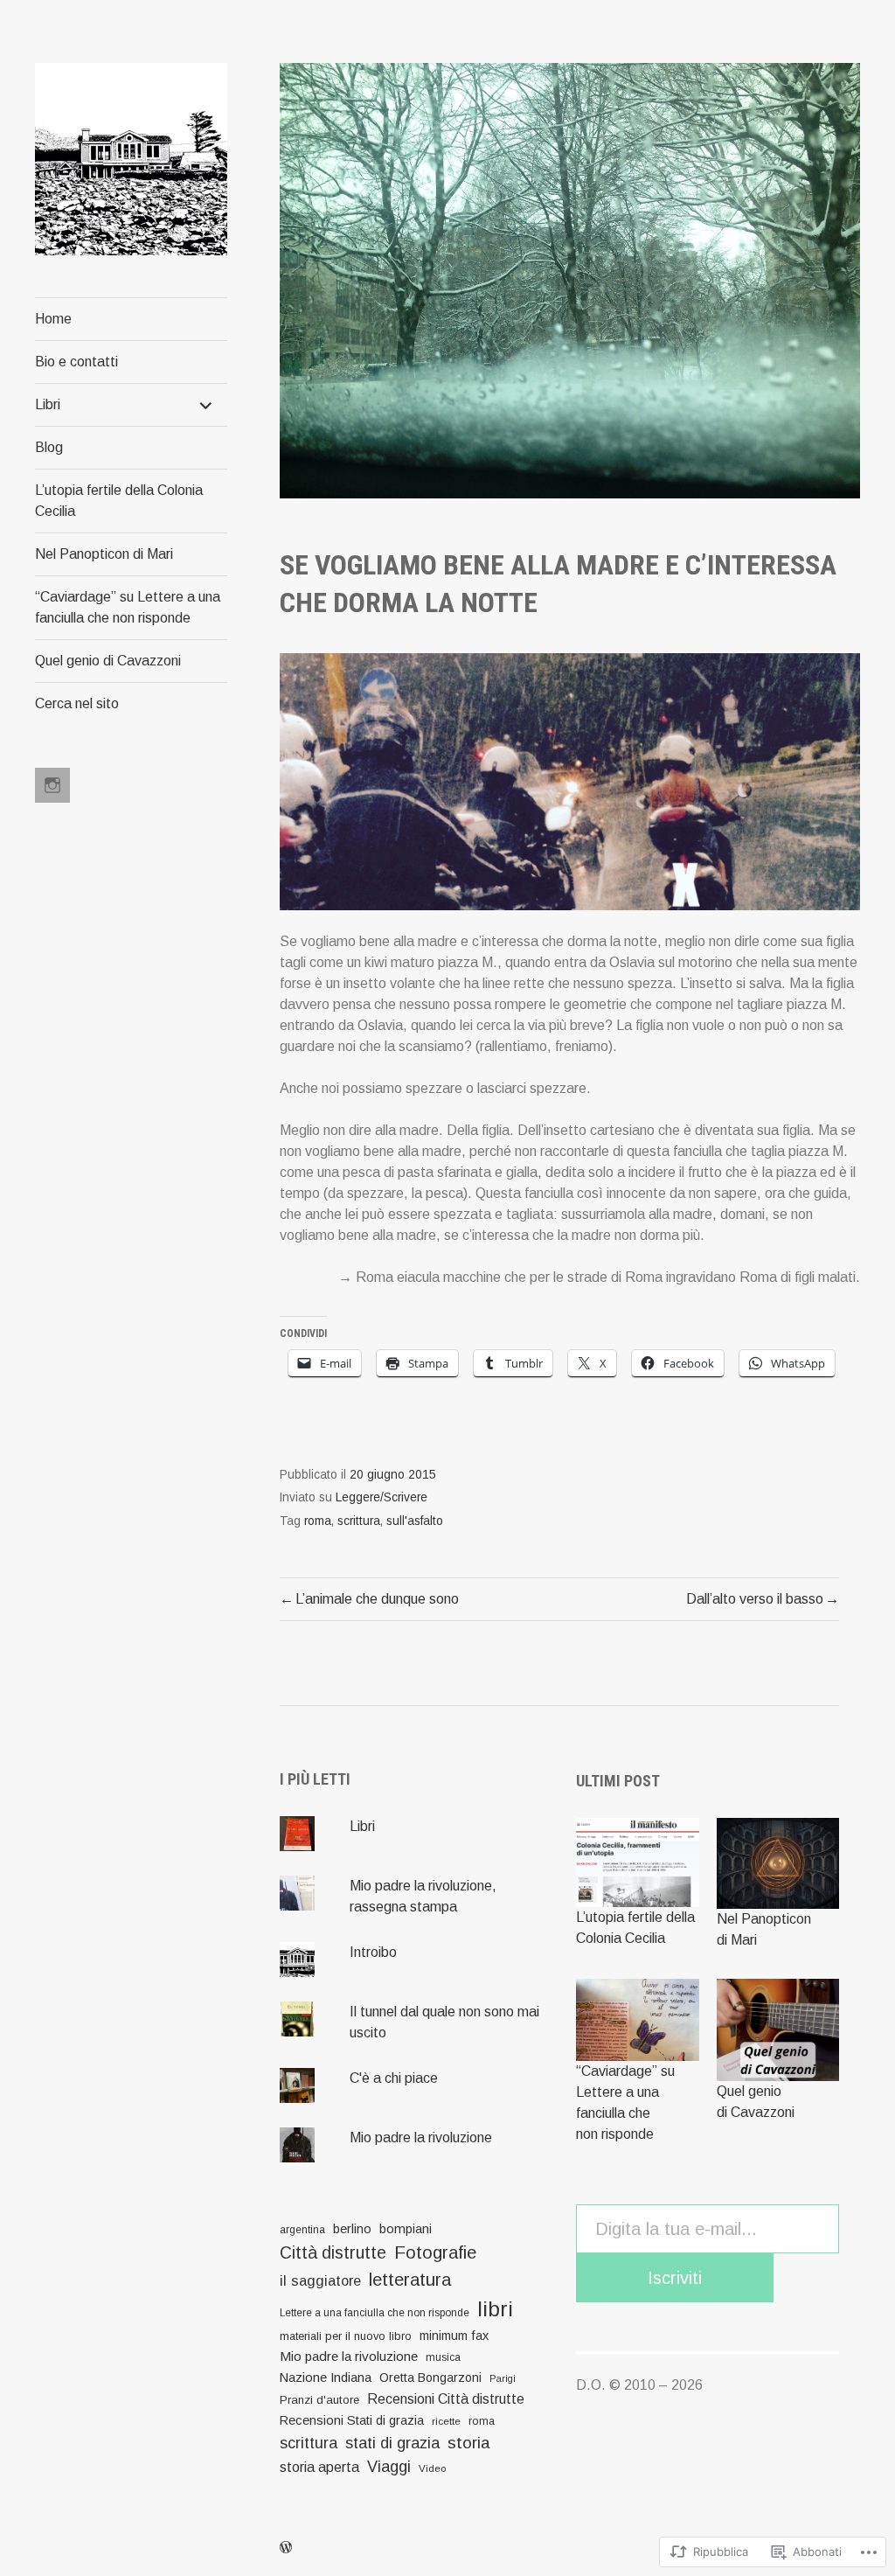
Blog (49, 447)
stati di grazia (392, 2443)
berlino (352, 2229)
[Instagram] (52, 785)
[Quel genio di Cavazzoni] (778, 2030)
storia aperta (319, 2467)
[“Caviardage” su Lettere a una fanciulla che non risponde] (637, 2020)
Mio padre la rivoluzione (421, 2137)
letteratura (410, 2280)
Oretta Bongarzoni (430, 2378)
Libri (48, 404)
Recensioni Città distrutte (446, 2398)
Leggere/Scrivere (382, 1497)
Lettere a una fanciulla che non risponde (375, 2313)
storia (468, 2443)
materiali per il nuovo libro (346, 2336)
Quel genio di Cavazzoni (108, 661)
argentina (302, 2230)
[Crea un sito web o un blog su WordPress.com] (286, 2548)
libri (495, 2309)
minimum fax (454, 2336)
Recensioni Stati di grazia (352, 2420)
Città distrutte (333, 2253)
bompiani (406, 2229)
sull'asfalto (415, 1521)
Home (53, 319)
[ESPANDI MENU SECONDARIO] (206, 405)
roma (318, 1521)
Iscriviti (675, 2278)
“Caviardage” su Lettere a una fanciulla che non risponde (128, 607)
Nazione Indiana (326, 2377)
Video (432, 2468)
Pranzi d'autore (319, 2400)
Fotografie (435, 2252)
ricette (446, 2421)
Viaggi (389, 2467)
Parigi (503, 2378)
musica (443, 2357)
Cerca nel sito (77, 703)
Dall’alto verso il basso (755, 1599)
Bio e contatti (76, 362)
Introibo (373, 1952)
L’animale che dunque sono (377, 1599)
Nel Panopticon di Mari (104, 554)
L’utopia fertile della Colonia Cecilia (119, 501)
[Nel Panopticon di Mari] (778, 1864)
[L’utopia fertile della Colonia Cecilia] (637, 1862)
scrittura (359, 1521)
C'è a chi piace (394, 2078)
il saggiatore (320, 2280)
